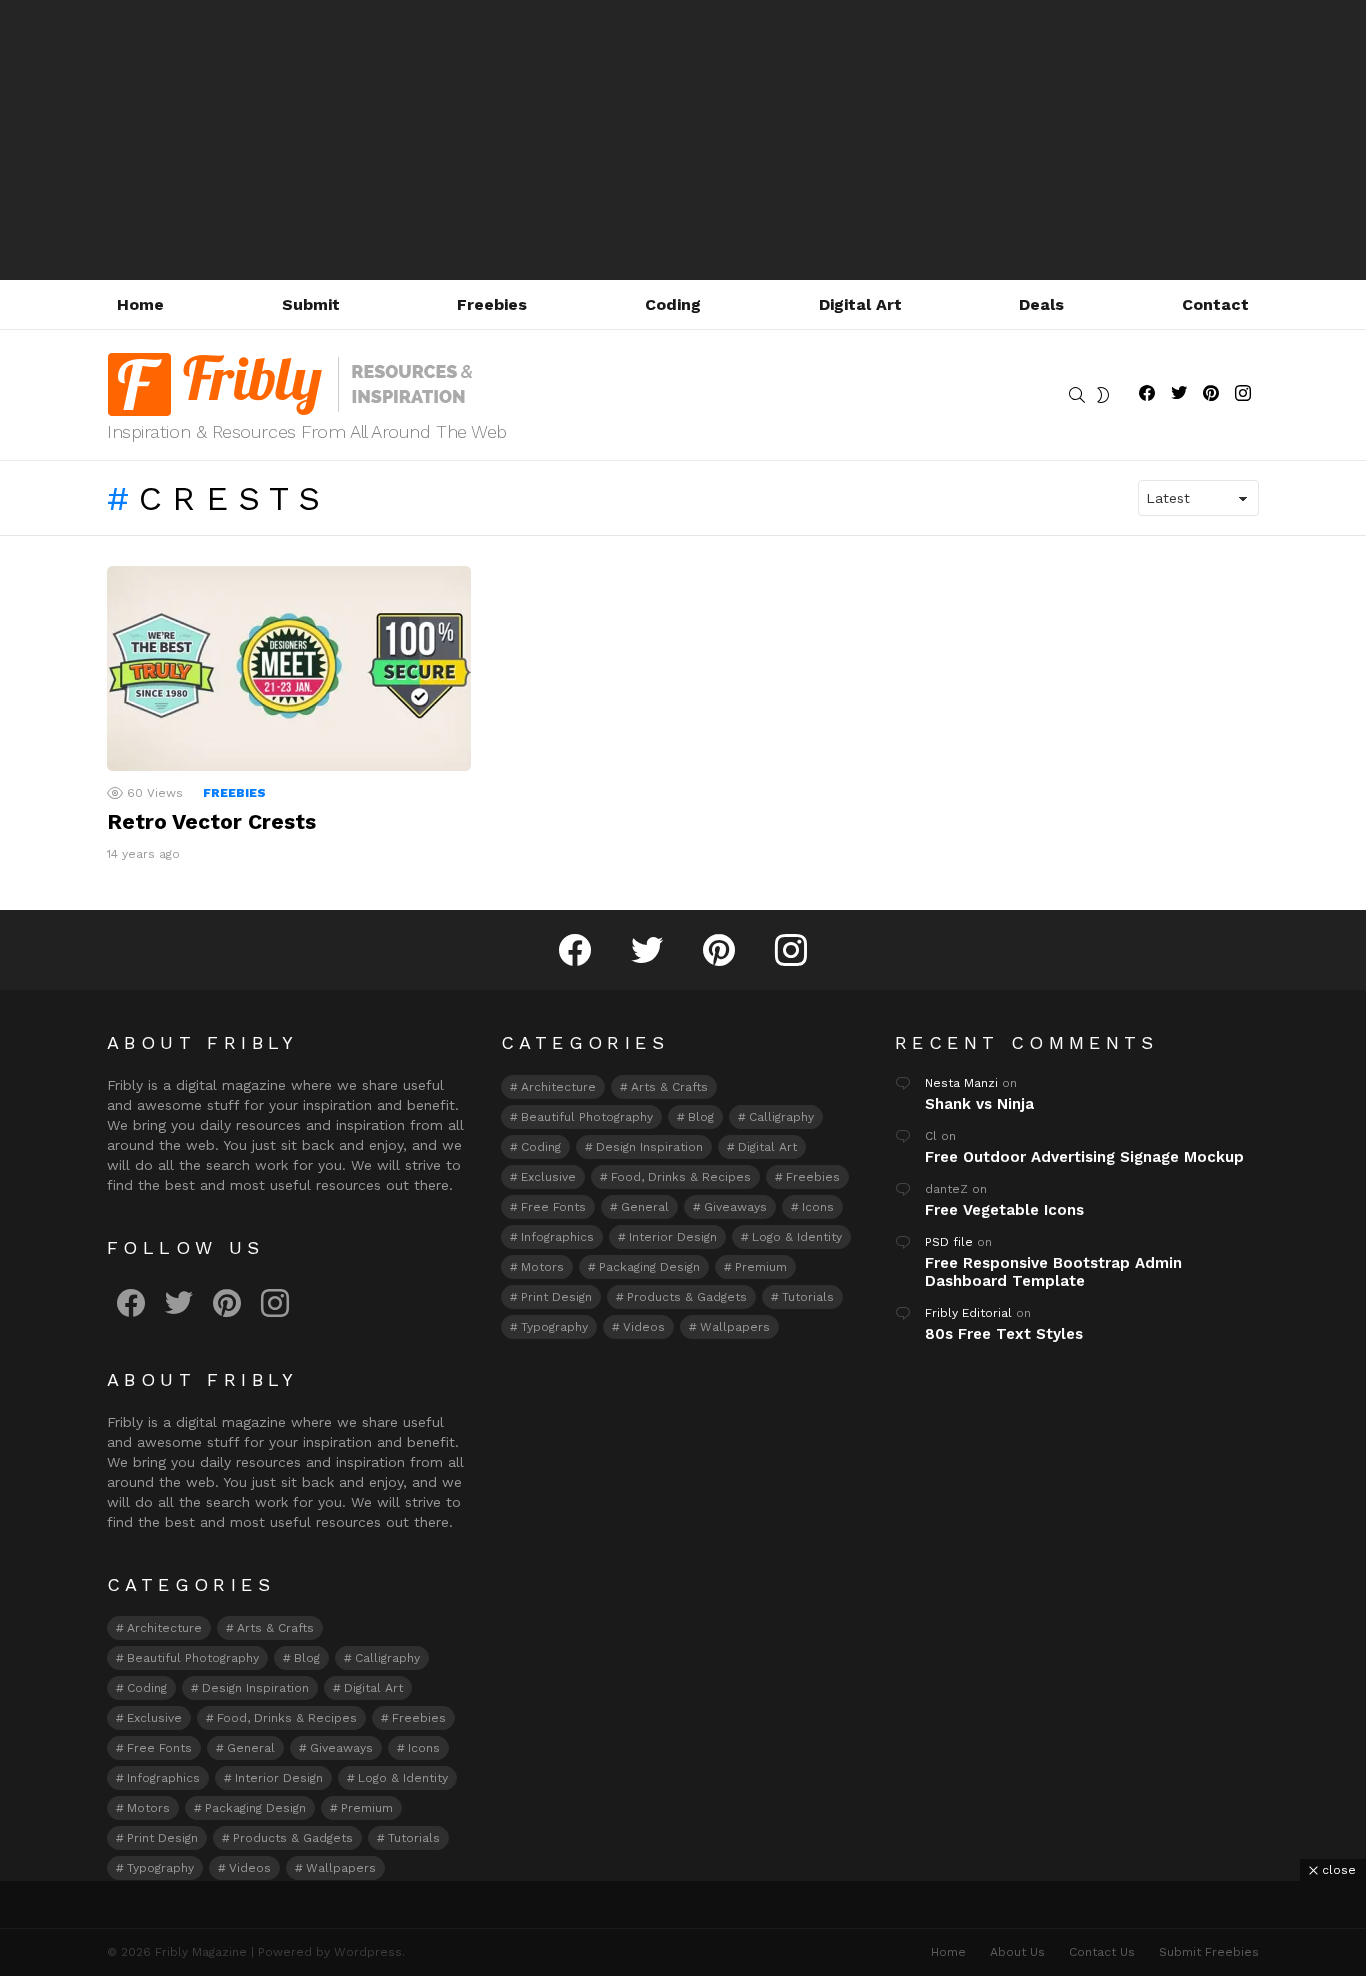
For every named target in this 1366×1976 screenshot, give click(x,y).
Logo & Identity (403, 1778)
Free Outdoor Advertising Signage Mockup (1084, 1157)
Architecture (164, 1628)
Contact (1215, 304)
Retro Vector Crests (211, 821)
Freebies (492, 304)
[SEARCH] (1077, 395)
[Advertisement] (683, 140)
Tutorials (414, 1838)
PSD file (949, 1242)
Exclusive (154, 1718)
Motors (148, 1808)
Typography (160, 1868)
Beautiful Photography (193, 1658)
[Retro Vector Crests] (289, 668)
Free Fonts (159, 1748)
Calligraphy (387, 1658)
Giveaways (341, 1748)
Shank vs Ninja (979, 1104)
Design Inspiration (255, 1688)
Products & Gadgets (293, 1838)
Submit (311, 304)
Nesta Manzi (961, 1083)
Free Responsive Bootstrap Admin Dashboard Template (1053, 1272)
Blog (307, 1658)
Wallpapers (341, 1868)
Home (140, 304)
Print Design (162, 1838)
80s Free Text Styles (1004, 1334)
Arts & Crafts (275, 1628)
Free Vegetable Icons (1004, 1210)
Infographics (163, 1778)
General (251, 1748)
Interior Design (279, 1778)
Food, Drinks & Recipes (287, 1718)
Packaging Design (255, 1808)
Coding (673, 304)
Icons (424, 1748)
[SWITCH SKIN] (1103, 395)
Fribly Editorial (968, 1313)
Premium (367, 1808)
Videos (250, 1868)
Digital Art (860, 304)
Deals (1041, 304)
